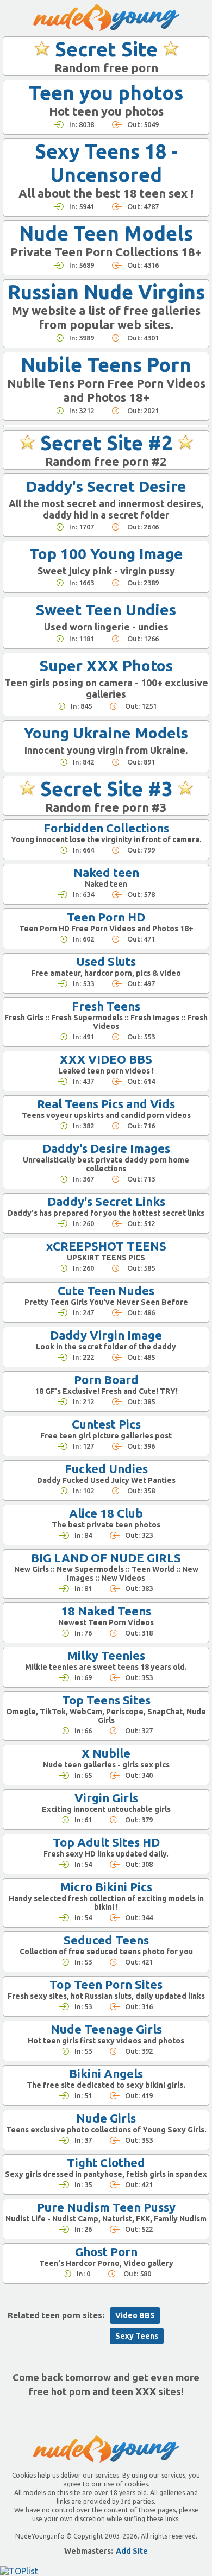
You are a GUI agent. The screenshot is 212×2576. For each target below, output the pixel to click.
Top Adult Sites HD (106, 1842)
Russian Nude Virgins (106, 292)
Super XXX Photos (106, 665)
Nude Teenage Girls (106, 2029)
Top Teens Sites (106, 1700)
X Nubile (106, 1753)
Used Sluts (106, 961)
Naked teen (106, 872)
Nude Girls (106, 2118)
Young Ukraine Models (106, 733)
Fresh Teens (106, 1006)
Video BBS (135, 2315)
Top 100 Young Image (106, 554)
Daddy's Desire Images (106, 1148)
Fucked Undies (106, 1469)
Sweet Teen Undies (106, 610)
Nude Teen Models (106, 233)
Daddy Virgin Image (106, 1335)
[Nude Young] (106, 17)
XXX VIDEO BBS (106, 1059)
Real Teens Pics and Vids (106, 1104)
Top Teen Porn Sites (106, 1984)
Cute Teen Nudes (106, 1290)
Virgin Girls (106, 1798)
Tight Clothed (106, 2163)
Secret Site (106, 49)
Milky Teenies (106, 1655)
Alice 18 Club (106, 1513)
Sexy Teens (137, 2336)
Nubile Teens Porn (106, 365)
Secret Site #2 (106, 443)
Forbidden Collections (106, 828)
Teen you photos (106, 93)
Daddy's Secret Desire (106, 486)
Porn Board (106, 1379)
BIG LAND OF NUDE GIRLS (106, 1558)
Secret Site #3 (106, 789)
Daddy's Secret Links (106, 1201)
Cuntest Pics (106, 1424)
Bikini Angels (106, 2073)
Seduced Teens (106, 1940)
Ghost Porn (106, 2252)
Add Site (132, 2551)
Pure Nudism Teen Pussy (106, 2207)
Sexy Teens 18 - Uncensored (106, 163)
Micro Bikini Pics (106, 1887)
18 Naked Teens (106, 1611)
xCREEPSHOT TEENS (106, 1246)
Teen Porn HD (106, 917)
